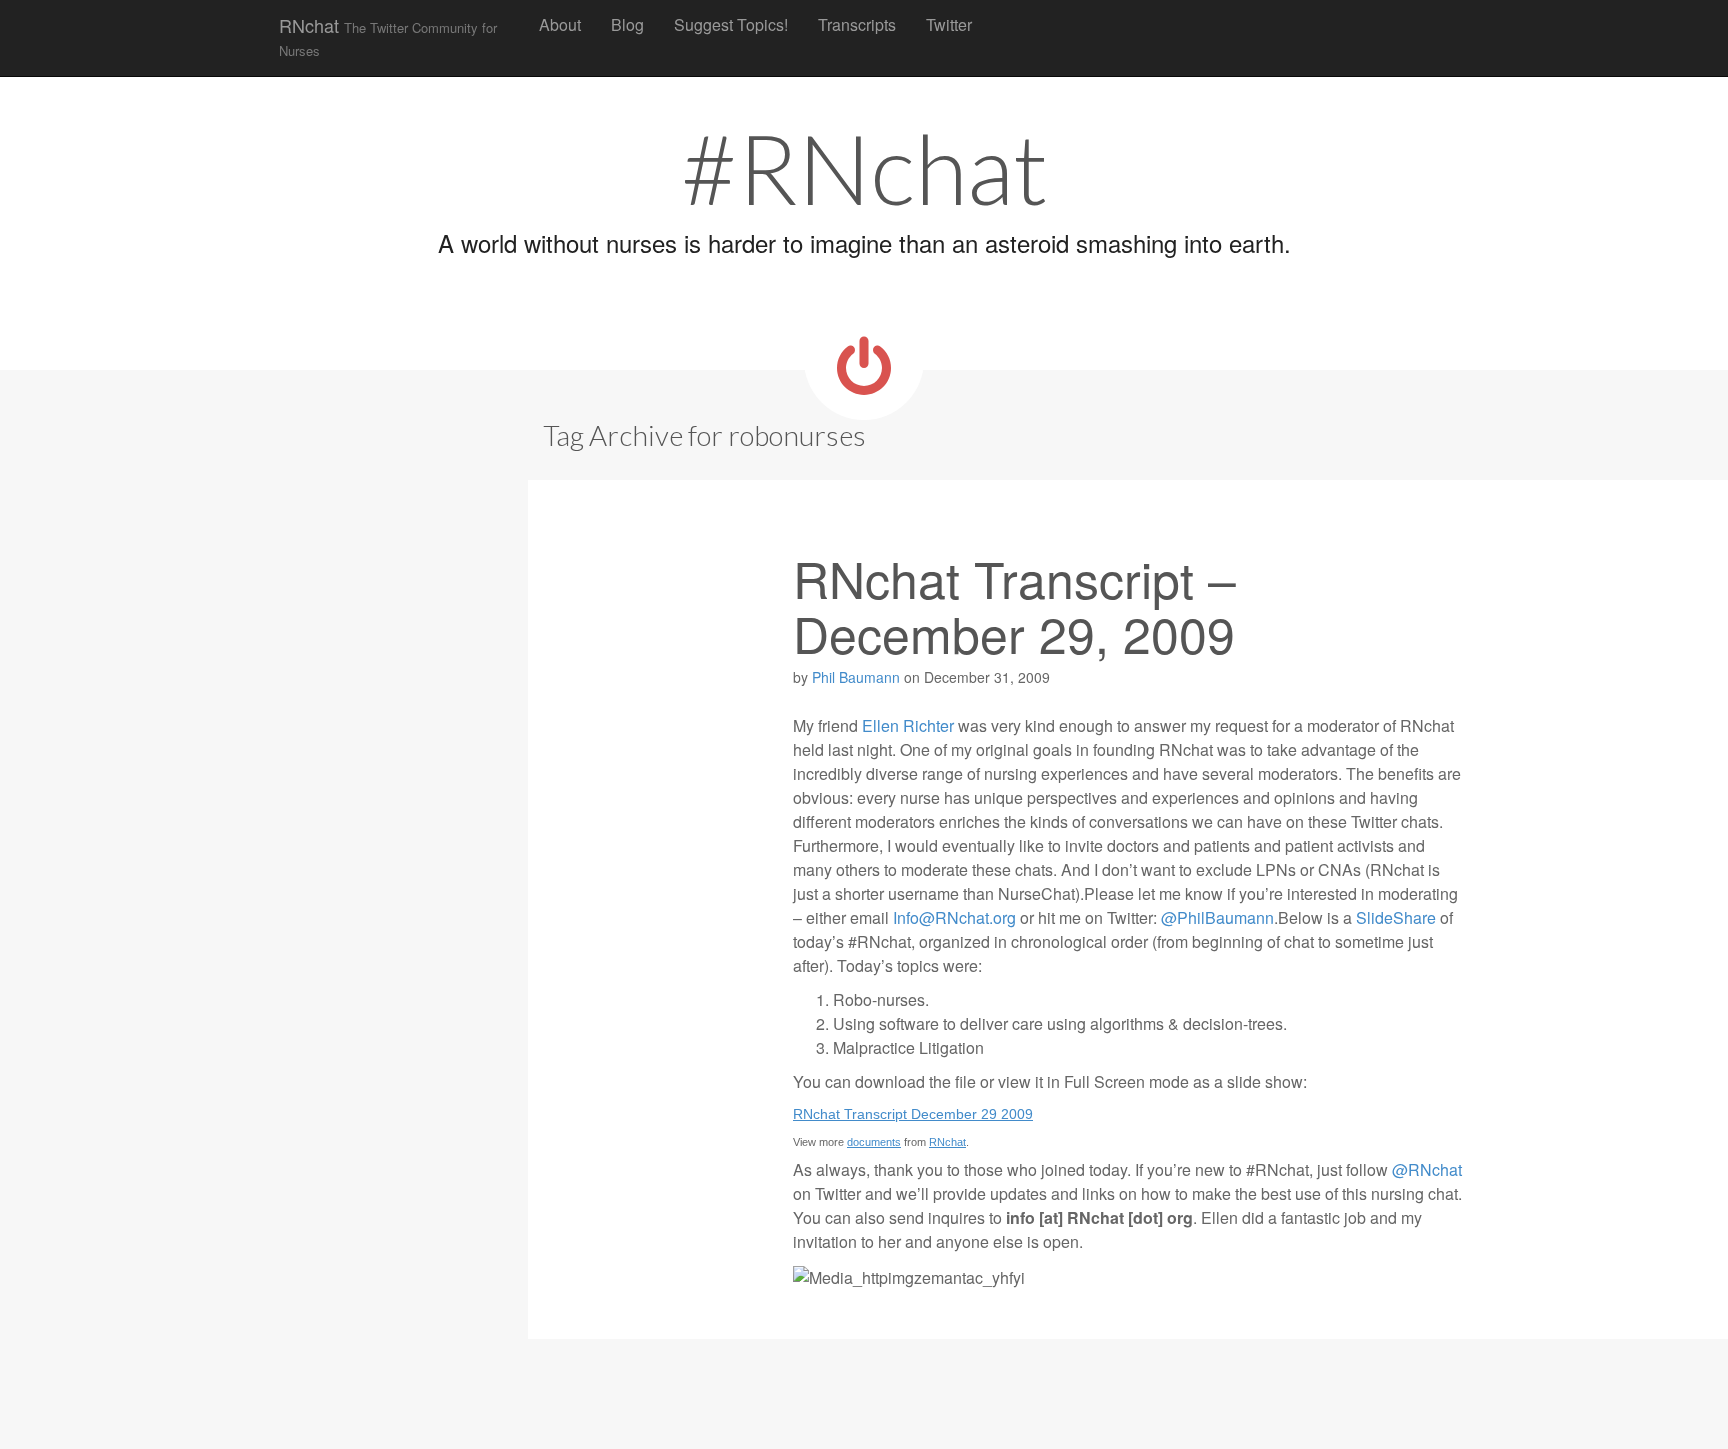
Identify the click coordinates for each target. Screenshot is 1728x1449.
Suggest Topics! (731, 24)
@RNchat (1427, 1169)
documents (874, 1142)
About (560, 24)
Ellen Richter (908, 725)
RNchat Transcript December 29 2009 (913, 1114)
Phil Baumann (856, 677)
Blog (627, 24)
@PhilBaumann (1217, 917)
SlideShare (1396, 917)
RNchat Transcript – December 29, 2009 (1014, 605)
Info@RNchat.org (954, 917)
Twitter (949, 24)
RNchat (388, 36)
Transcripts (857, 24)
